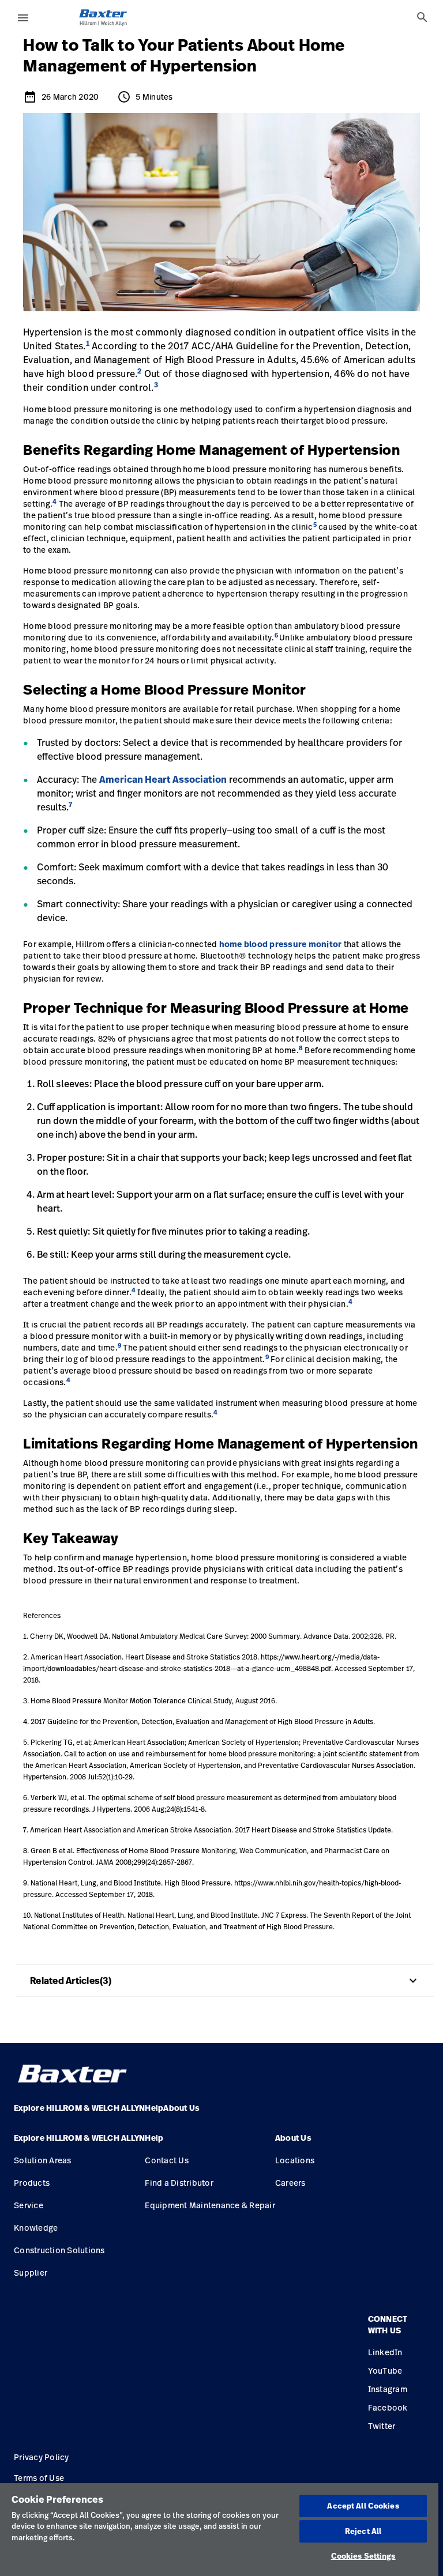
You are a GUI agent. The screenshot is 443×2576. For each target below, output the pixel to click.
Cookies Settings (363, 2556)
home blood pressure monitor (281, 944)
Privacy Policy (42, 2457)
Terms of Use (39, 2478)
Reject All (363, 2531)
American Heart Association (163, 779)
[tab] (422, 17)
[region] (219, 2530)
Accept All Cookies (363, 2506)
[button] (79, 2143)
